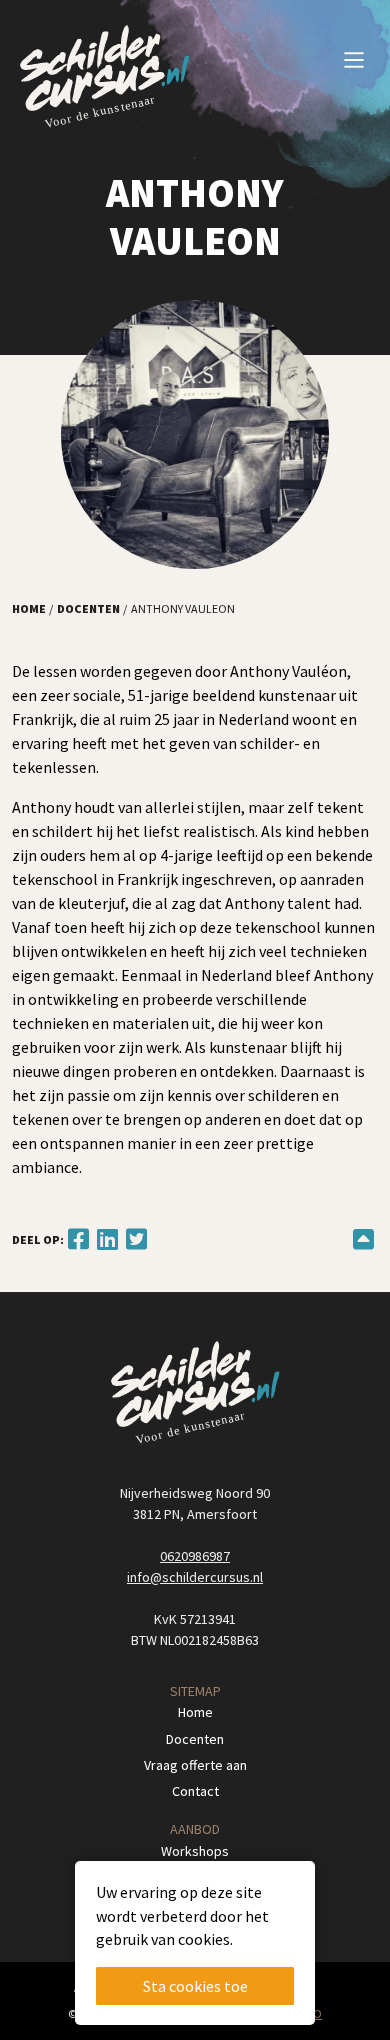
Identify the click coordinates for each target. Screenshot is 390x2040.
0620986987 (195, 1556)
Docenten (88, 608)
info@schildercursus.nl (195, 1577)
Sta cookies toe (195, 1986)
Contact (195, 1791)
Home (29, 608)
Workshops (195, 1851)
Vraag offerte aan (195, 1765)
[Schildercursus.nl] (104, 78)
